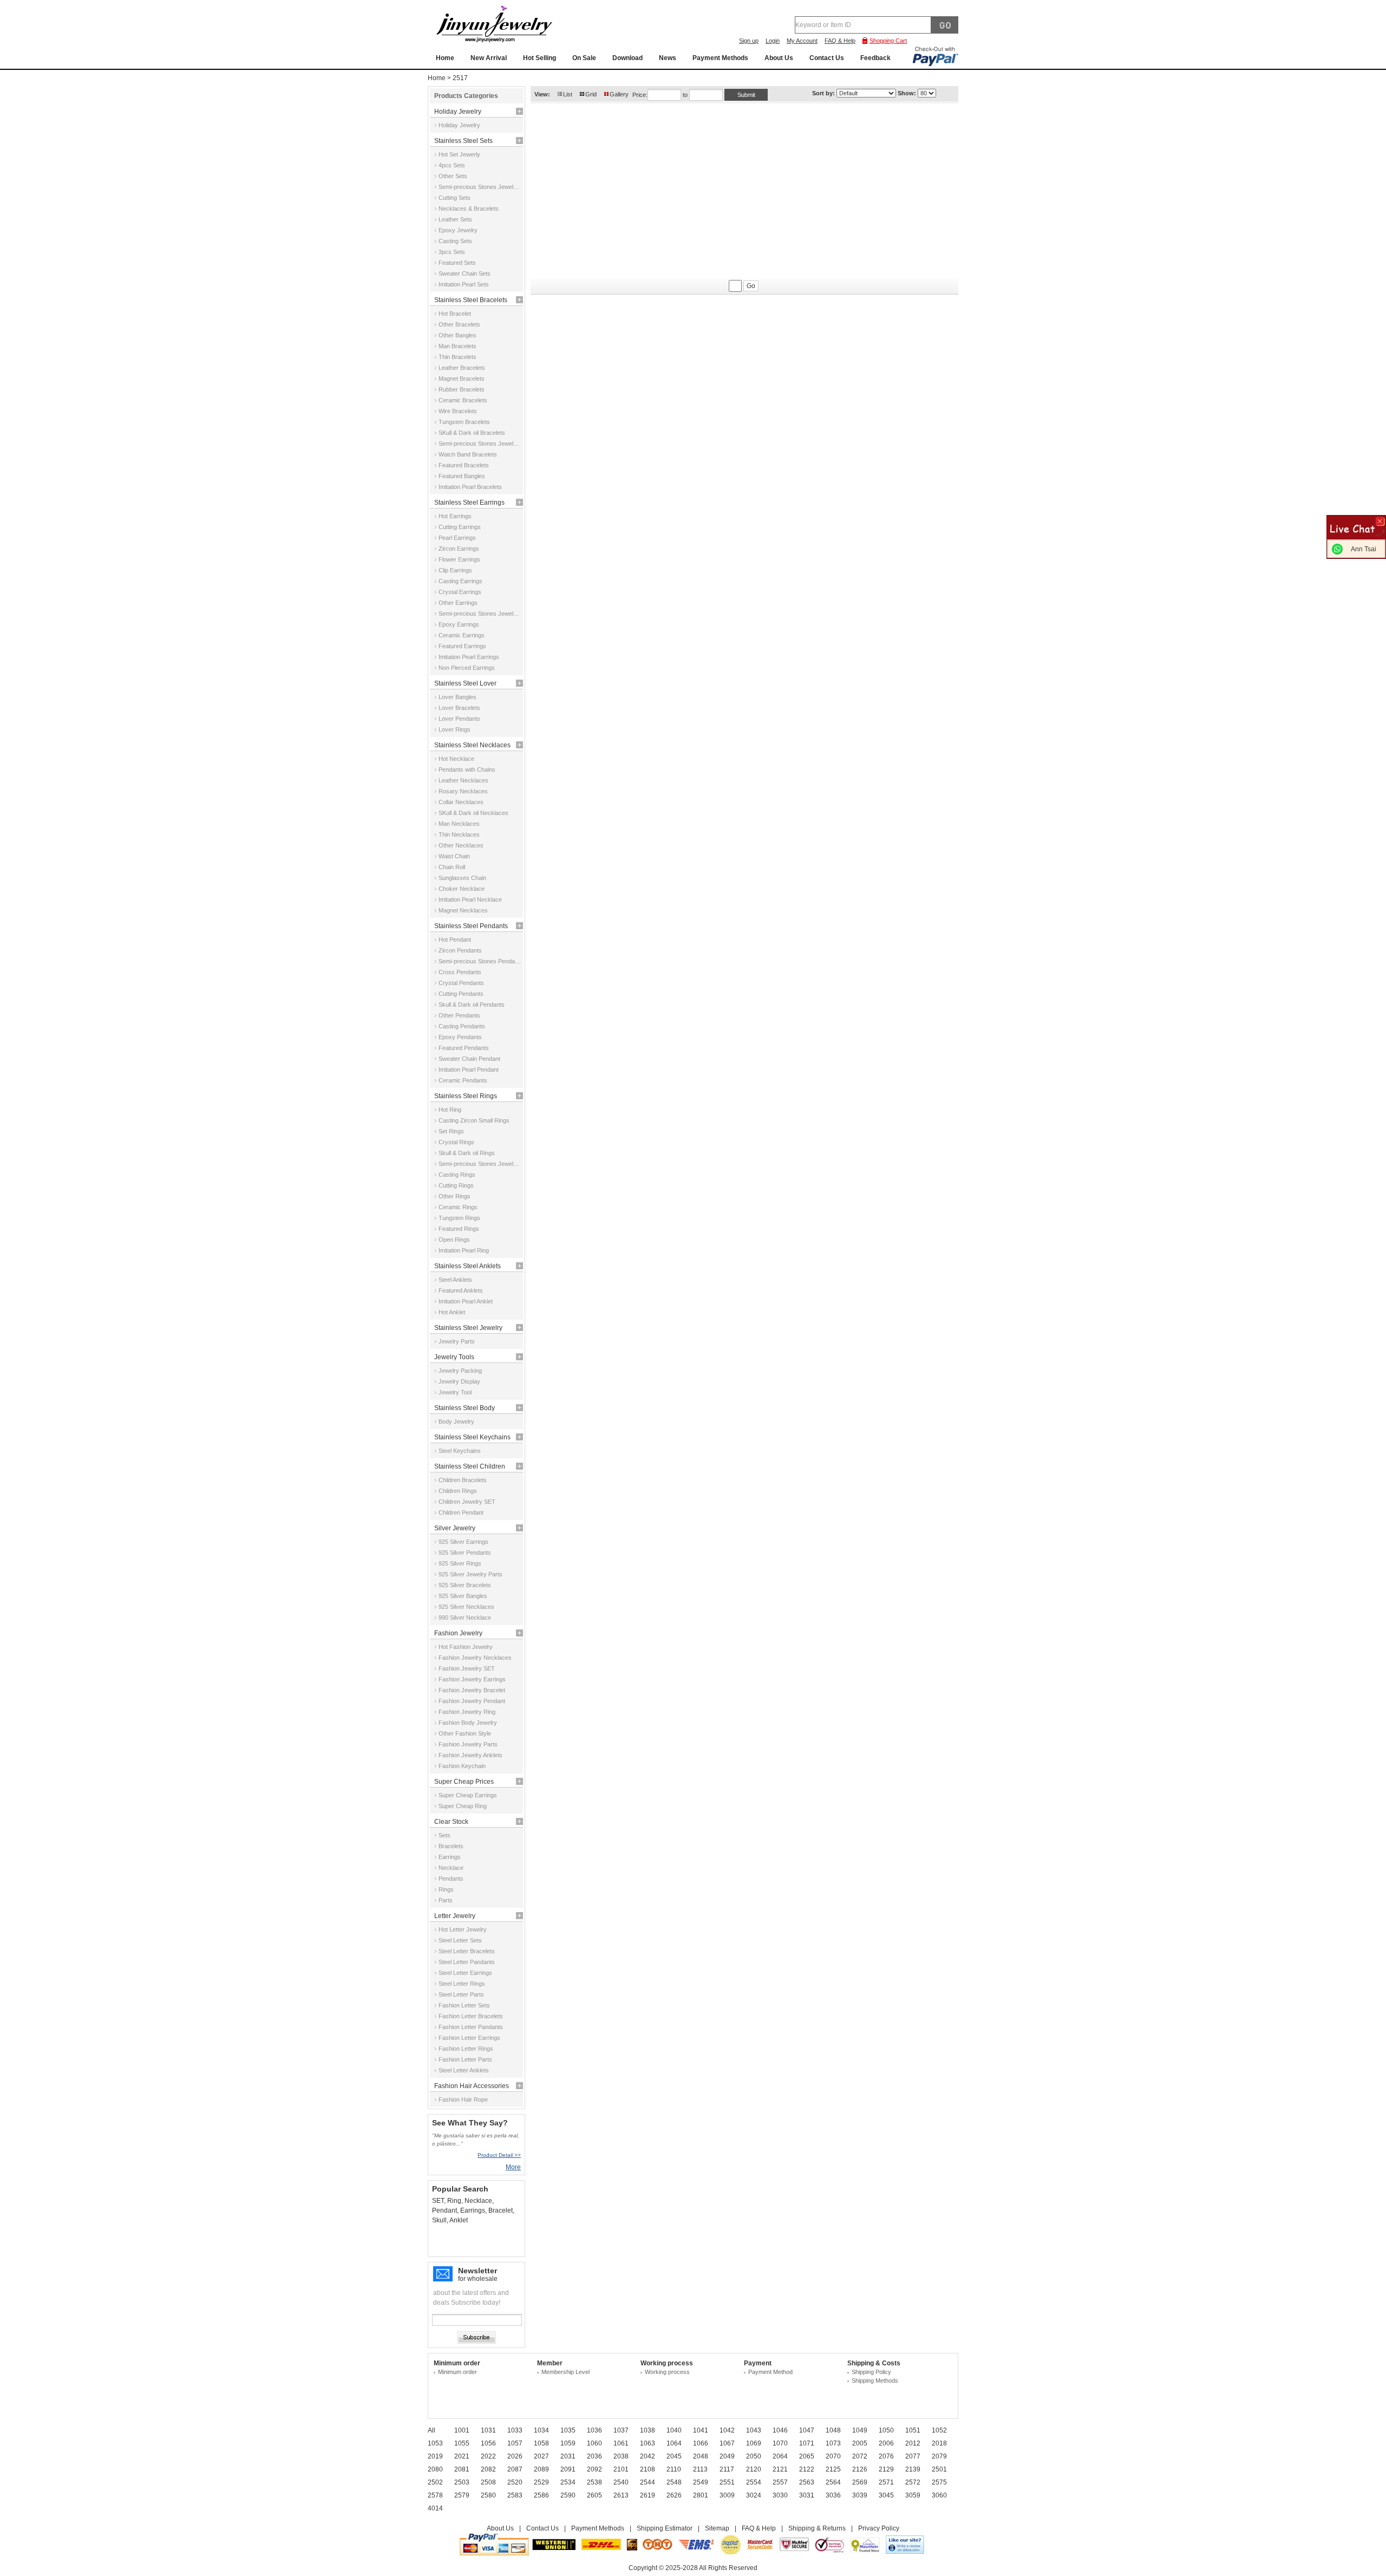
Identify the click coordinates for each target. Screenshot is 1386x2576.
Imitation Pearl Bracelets (470, 487)
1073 (833, 2443)
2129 (886, 2469)
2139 (913, 2469)
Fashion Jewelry (458, 1633)
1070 (780, 2443)
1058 (541, 2443)
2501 (939, 2469)
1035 (568, 2430)
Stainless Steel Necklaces (472, 745)
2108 (648, 2469)
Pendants (451, 1879)
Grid (591, 94)
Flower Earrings (459, 559)
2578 (435, 2495)
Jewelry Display (459, 1381)
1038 (648, 2430)
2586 (541, 2495)
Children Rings (458, 1491)
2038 (621, 2456)
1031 (488, 2430)
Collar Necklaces (461, 802)
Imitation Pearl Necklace (470, 899)
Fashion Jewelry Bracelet (472, 1690)
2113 (700, 2469)
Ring (454, 2201)
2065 (807, 2456)
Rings (446, 1889)
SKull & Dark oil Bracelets (472, 433)
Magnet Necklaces (463, 910)
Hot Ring (450, 1110)
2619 (648, 2495)
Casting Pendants (462, 1026)
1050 (886, 2430)
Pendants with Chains (467, 769)
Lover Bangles (457, 697)
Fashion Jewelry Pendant (472, 1701)
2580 (488, 2495)
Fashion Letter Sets (464, 2005)
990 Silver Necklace (465, 1618)
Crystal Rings (456, 1142)
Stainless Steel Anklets (468, 1266)
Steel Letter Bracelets (467, 1951)
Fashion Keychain (462, 1766)
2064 (780, 2456)
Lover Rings (455, 729)
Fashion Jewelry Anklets (470, 1755)
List (568, 94)
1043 (754, 2430)
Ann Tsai (1364, 549)
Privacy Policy (879, 2528)
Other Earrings (458, 603)
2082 (488, 2469)
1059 (568, 2443)
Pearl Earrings (457, 538)
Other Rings (455, 1196)
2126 (860, 2469)
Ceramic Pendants (463, 1080)
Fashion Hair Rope (463, 2099)
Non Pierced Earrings (467, 668)
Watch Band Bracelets (468, 454)
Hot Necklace (456, 759)
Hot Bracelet (455, 314)
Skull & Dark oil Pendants (472, 1005)
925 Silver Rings (460, 1563)
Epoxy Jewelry (458, 230)
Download (627, 58)
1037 (621, 2430)
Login (773, 41)
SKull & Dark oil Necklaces (473, 813)
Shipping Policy (871, 2372)
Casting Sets (455, 241)
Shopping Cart (888, 41)
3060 (939, 2495)
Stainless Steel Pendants (471, 926)
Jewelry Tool (455, 1392)
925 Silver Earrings (463, 1542)
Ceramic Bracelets (463, 400)
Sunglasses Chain (462, 878)
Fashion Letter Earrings (469, 2038)
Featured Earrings (462, 646)
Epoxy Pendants (460, 1037)
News (668, 58)
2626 (674, 2495)
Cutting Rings (456, 1185)
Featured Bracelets (464, 465)
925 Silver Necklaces (466, 1607)
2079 (939, 2456)
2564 (833, 2482)
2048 (701, 2456)
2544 (648, 2482)
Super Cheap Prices (464, 1782)
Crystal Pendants (461, 983)
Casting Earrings (460, 581)
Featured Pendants (464, 1048)
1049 (860, 2430)
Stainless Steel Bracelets (471, 300)
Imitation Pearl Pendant (469, 1069)
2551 (727, 2482)
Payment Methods (720, 58)
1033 (515, 2430)
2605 (594, 2495)
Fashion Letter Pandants (471, 2027)
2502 (435, 2482)
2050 (754, 2456)
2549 (701, 2482)
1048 (833, 2430)
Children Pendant (461, 1512)
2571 (886, 2482)
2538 (594, 2482)
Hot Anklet (452, 1312)
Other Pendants (459, 1015)
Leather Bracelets (462, 368)
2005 (860, 2443)
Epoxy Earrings (459, 624)
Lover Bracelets (459, 708)
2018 (939, 2443)
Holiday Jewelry (458, 112)
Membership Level (565, 2372)
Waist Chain (454, 856)
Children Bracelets (463, 1480)
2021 (462, 2456)
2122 (807, 2469)
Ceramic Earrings (462, 635)
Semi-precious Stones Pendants (480, 961)
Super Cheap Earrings (468, 1795)
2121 (780, 2469)
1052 (939, 2430)
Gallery (619, 94)
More (513, 2167)
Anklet (459, 2220)
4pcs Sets (452, 165)
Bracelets (451, 1846)
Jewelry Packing (460, 1371)
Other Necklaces (461, 845)
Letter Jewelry (455, 1916)
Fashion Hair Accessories (472, 2086)
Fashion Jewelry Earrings (472, 1679)
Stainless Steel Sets (463, 141)
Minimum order (457, 2372)
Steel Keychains (460, 1451)
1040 (674, 2430)
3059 (913, 2495)
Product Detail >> (499, 2155)
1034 (541, 2430)
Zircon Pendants (460, 950)
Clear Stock (451, 1822)
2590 (568, 2495)
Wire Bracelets (458, 411)
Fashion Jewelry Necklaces (475, 1658)
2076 (886, 2456)
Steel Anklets (455, 1280)
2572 (913, 2482)
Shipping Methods (875, 2381)
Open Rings (454, 1240)
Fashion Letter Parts (465, 2059)
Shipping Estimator (665, 2528)
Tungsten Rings (459, 1218)
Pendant (444, 2210)
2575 (939, 2482)
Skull (439, 2220)
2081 (462, 2469)
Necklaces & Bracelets (469, 208)
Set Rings (451, 1131)
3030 (780, 2495)
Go (751, 286)
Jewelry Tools (454, 1357)
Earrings (450, 1857)
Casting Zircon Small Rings (474, 1120)
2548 (674, 2482)
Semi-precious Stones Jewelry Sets (480, 187)
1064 (674, 2443)
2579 (462, 2495)
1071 (807, 2443)
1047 (807, 2430)
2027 (541, 2456)
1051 (913, 2430)
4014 (435, 2508)
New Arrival (489, 58)
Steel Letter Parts (461, 1994)
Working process (667, 2372)
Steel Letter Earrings (465, 1973)
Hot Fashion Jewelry (466, 1647)
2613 (621, 2495)
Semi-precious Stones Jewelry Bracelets (480, 444)
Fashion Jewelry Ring (467, 1712)
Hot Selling (540, 58)
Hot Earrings (455, 516)
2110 (674, 2469)
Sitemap (717, 2528)
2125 (833, 2469)
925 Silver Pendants (465, 1553)
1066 (701, 2443)
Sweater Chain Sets (465, 273)
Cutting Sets (455, 198)
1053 (435, 2443)
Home (445, 58)
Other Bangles (457, 335)
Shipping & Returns (817, 2528)
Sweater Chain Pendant (469, 1059)
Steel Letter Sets (460, 1940)
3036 (833, 2495)
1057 (515, 2443)
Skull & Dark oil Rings (467, 1153)
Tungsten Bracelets (464, 422)
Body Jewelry (456, 1421)
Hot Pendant (455, 940)
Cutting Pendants (461, 994)
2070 (833, 2456)
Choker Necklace (462, 889)
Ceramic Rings (458, 1207)
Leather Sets (455, 219)
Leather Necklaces (463, 780)
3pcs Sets (452, 252)
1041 (701, 2430)
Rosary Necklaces (463, 791)
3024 (754, 2495)
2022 (488, 2456)
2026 (515, 2456)
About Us (779, 58)
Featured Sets (457, 263)
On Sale (584, 58)
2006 (886, 2443)
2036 (594, 2456)
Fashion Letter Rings (466, 2049)
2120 (754, 2469)
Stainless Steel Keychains (472, 1437)
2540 (621, 2482)
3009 (727, 2495)
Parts (446, 1900)
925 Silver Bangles (463, 1596)
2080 (435, 2469)
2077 (913, 2456)
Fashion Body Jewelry (468, 1723)
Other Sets (453, 176)
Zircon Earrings (459, 549)
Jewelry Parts (457, 1341)
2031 (568, 2456)
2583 (515, 2495)
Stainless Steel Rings (466, 1096)
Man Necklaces (459, 824)
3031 (807, 2495)
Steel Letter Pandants (467, 1962)
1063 (648, 2443)
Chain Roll (452, 867)
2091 (568, 2469)
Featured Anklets (461, 1290)
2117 (727, 2469)
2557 (780, 2482)
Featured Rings (459, 1229)
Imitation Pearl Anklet (466, 1301)
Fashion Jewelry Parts (468, 1744)
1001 (462, 2430)
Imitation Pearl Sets (464, 284)
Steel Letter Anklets (464, 2070)
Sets (444, 1835)
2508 (488, 2482)
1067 (727, 2443)
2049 (727, 2456)
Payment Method (770, 2372)
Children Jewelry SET (467, 1502)
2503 (462, 2482)
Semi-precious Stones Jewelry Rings (480, 1164)
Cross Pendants (460, 972)
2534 (568, 2482)
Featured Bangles (462, 476)
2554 (754, 2482)
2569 (860, 2482)
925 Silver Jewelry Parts (470, 1574)
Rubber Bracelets (462, 389)
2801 (701, 2495)
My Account (802, 41)
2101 (621, 2469)
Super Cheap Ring (463, 1806)
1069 (754, 2443)
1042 (727, 2430)
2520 (515, 2482)
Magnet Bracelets (462, 379)
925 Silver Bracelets (465, 1585)
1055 (462, 2443)
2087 (515, 2469)
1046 (780, 2430)
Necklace (451, 1868)
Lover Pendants (459, 719)
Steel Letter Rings (462, 1984)
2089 (541, 2469)
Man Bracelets (457, 346)
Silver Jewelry (455, 1528)
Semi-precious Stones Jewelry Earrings (480, 614)
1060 (594, 2443)
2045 (674, 2456)
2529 (541, 2482)
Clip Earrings (455, 570)
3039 (860, 2495)
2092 (594, 2469)
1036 (594, 2430)
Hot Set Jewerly (459, 154)
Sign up (749, 41)
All (432, 2430)
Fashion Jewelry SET (467, 1668)
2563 (807, 2482)
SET (438, 2201)
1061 (621, 2443)
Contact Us (827, 58)
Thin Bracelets (457, 357)
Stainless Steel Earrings (469, 503)
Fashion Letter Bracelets (471, 2016)
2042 (648, 2456)
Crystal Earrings (460, 592)
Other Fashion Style (465, 1733)
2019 (435, 2456)
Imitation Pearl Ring (464, 1250)
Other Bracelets (459, 324)
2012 (913, 2443)
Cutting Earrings (460, 527)
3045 (886, 2495)
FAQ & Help (840, 41)
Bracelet (501, 2210)
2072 (860, 2456)
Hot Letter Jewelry (463, 1929)
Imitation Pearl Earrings (469, 657)
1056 (488, 2443)
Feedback (875, 58)
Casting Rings (457, 1175)
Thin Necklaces (459, 834)
